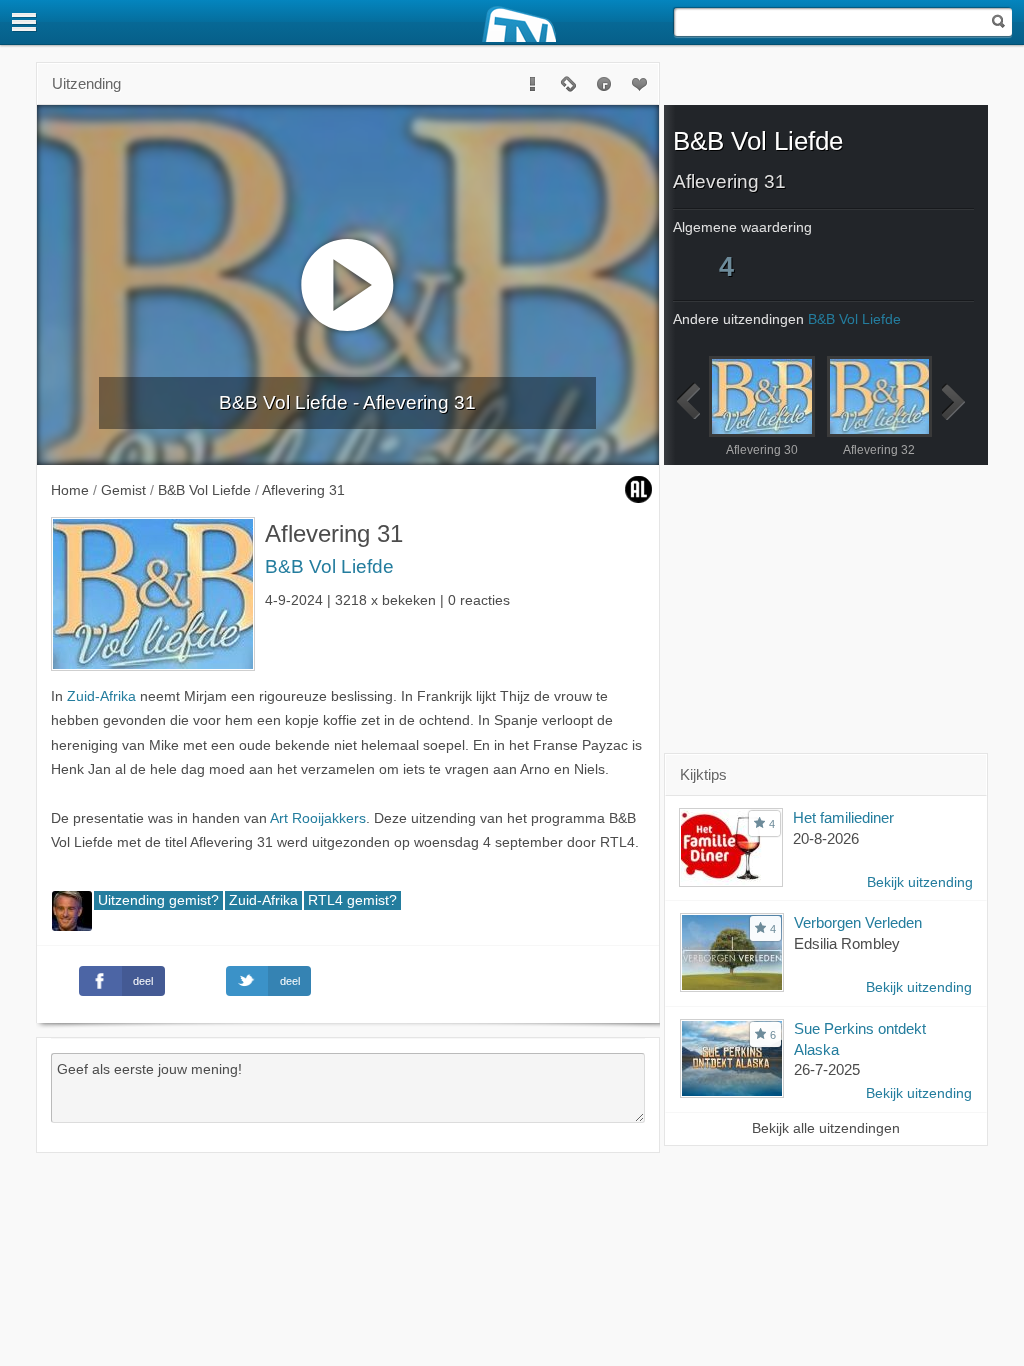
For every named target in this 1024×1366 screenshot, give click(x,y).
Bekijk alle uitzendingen (826, 1128)
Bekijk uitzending (920, 882)
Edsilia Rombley (847, 943)
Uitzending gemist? (158, 900)
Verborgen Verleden (858, 922)
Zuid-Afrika (101, 696)
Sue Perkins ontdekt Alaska (860, 1039)
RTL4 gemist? (352, 900)
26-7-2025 (827, 1069)
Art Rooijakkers (318, 818)
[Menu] (25, 22)
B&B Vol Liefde (329, 566)
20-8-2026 (826, 838)
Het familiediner (843, 817)
